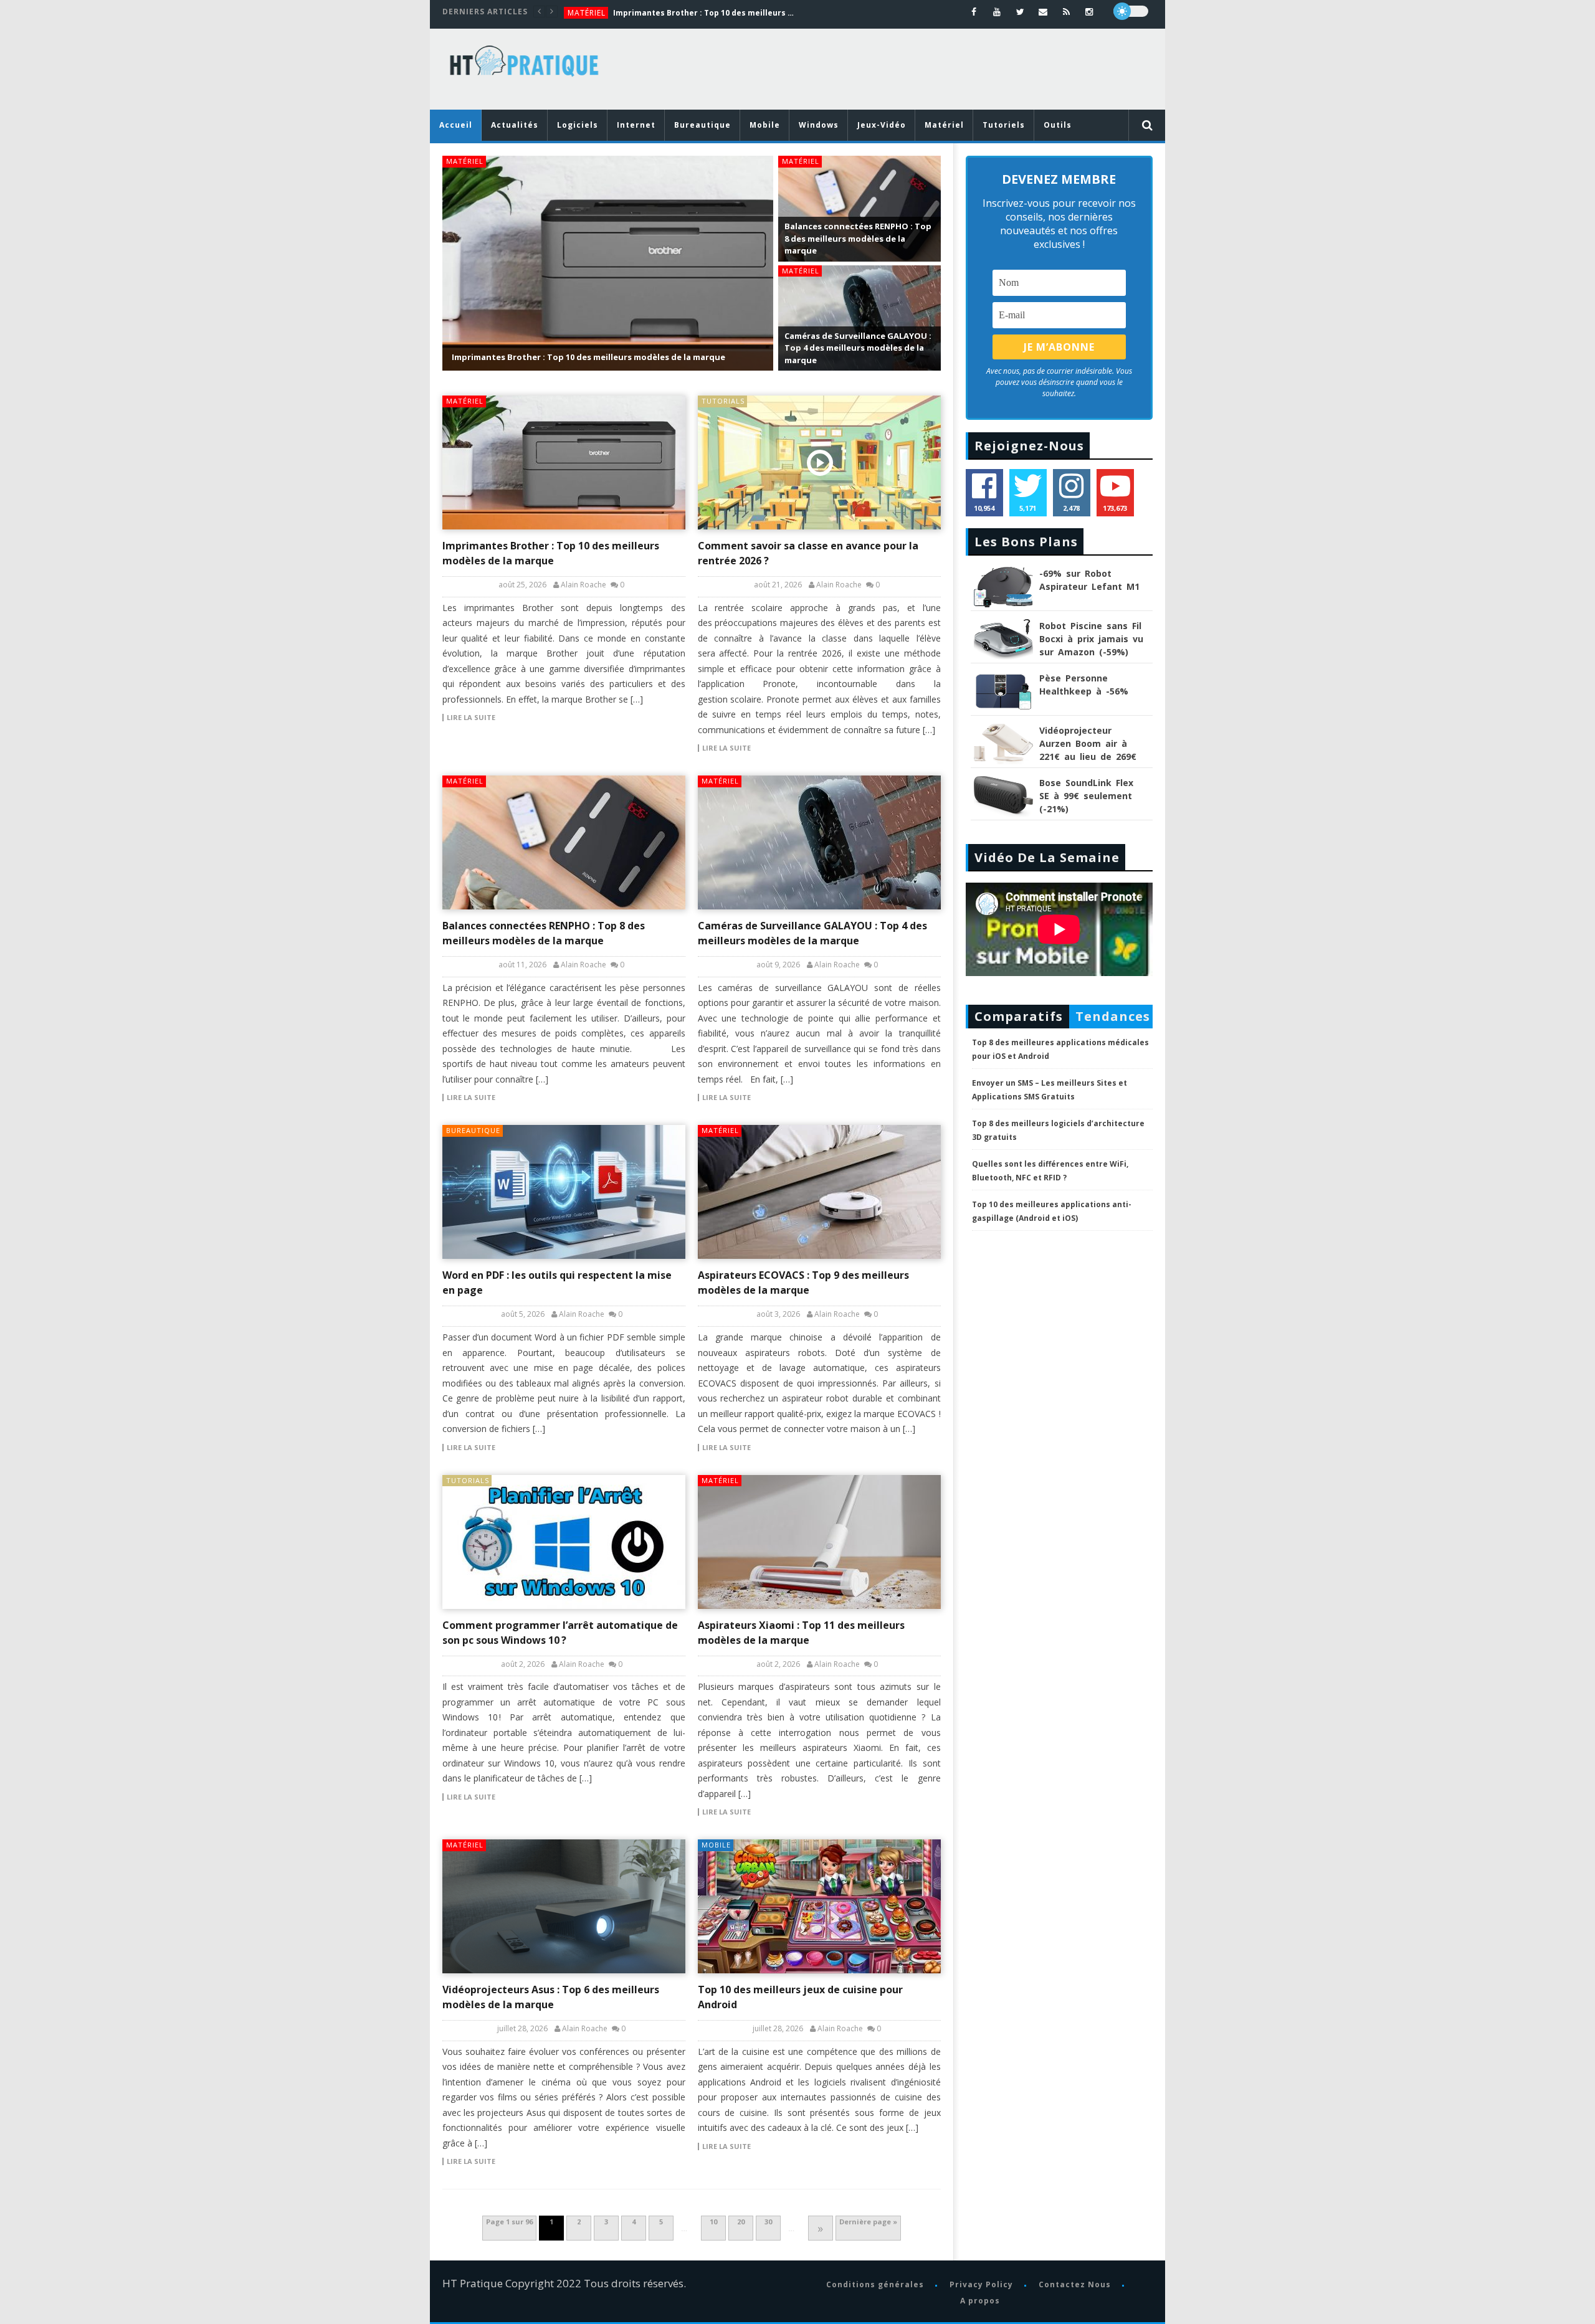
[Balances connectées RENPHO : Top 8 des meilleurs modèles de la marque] (564, 842)
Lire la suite (471, 718)
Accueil (456, 125)
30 (768, 2222)
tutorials (723, 401)
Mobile (765, 125)
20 (741, 2222)
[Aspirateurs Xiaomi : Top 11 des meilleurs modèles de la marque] (819, 1542)
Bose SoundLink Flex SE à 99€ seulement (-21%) (1086, 796)
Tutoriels (1004, 125)
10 (713, 2222)
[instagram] (1089, 12)
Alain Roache (583, 585)
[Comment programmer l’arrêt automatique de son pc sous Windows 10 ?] (564, 1542)
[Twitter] (1020, 12)
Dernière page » (868, 2222)
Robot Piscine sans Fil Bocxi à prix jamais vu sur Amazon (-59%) (1091, 639)
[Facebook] (974, 12)
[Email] (1043, 12)
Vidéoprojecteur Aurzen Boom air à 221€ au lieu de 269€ (1088, 743)
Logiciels (578, 125)
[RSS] (1066, 12)
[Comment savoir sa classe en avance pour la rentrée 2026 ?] (819, 462)
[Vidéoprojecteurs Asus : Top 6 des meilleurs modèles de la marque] (564, 1906)
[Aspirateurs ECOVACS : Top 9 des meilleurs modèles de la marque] (819, 1192)
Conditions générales (874, 2284)
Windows (819, 125)
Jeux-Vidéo (882, 125)
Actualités (515, 125)
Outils (1058, 125)
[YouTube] (997, 12)
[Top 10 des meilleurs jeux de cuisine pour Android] (819, 1906)
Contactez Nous (1074, 2284)
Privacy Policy (981, 2284)
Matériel (587, 13)
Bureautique (702, 125)
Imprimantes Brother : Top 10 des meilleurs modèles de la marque (707, 13)
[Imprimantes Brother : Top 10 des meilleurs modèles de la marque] (564, 462)
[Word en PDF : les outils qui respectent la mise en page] (564, 1192)
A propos (979, 2301)
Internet (636, 125)
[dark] (1131, 11)
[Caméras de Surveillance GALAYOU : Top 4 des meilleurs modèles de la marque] (819, 842)
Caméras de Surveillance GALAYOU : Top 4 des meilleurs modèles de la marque (858, 348)
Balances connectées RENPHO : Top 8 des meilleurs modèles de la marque (858, 238)
